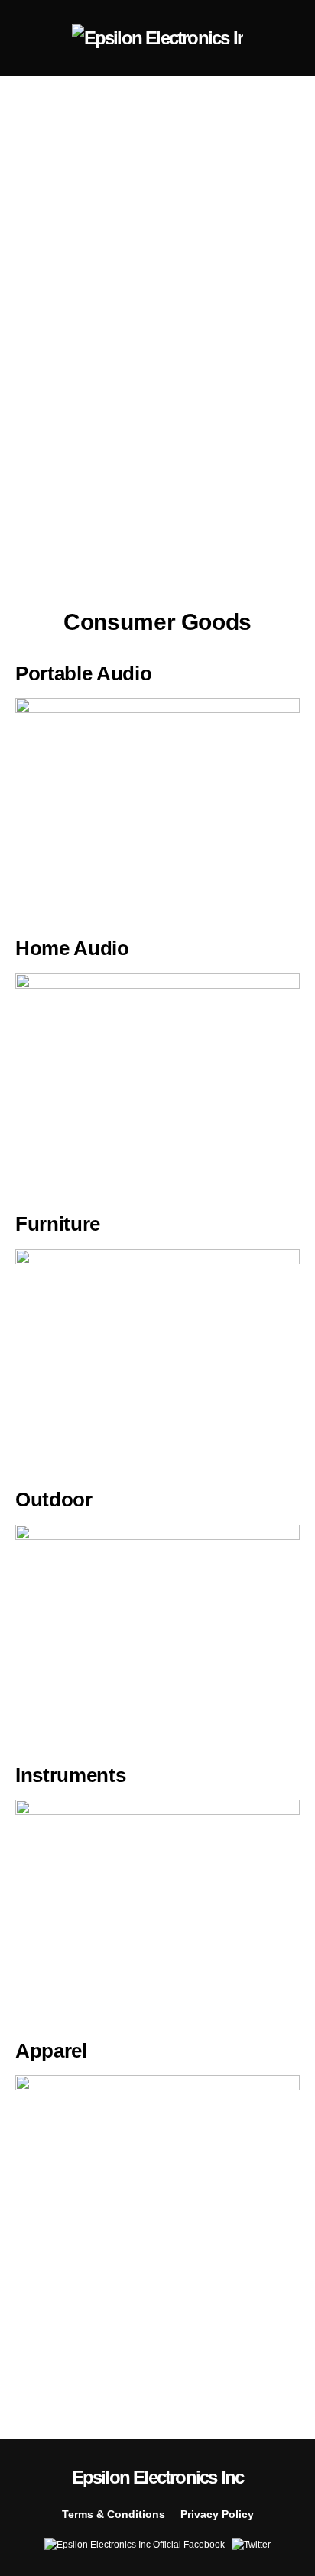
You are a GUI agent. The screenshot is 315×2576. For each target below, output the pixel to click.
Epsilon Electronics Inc (158, 2477)
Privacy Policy (217, 2514)
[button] (20, 38)
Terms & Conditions (114, 2514)
